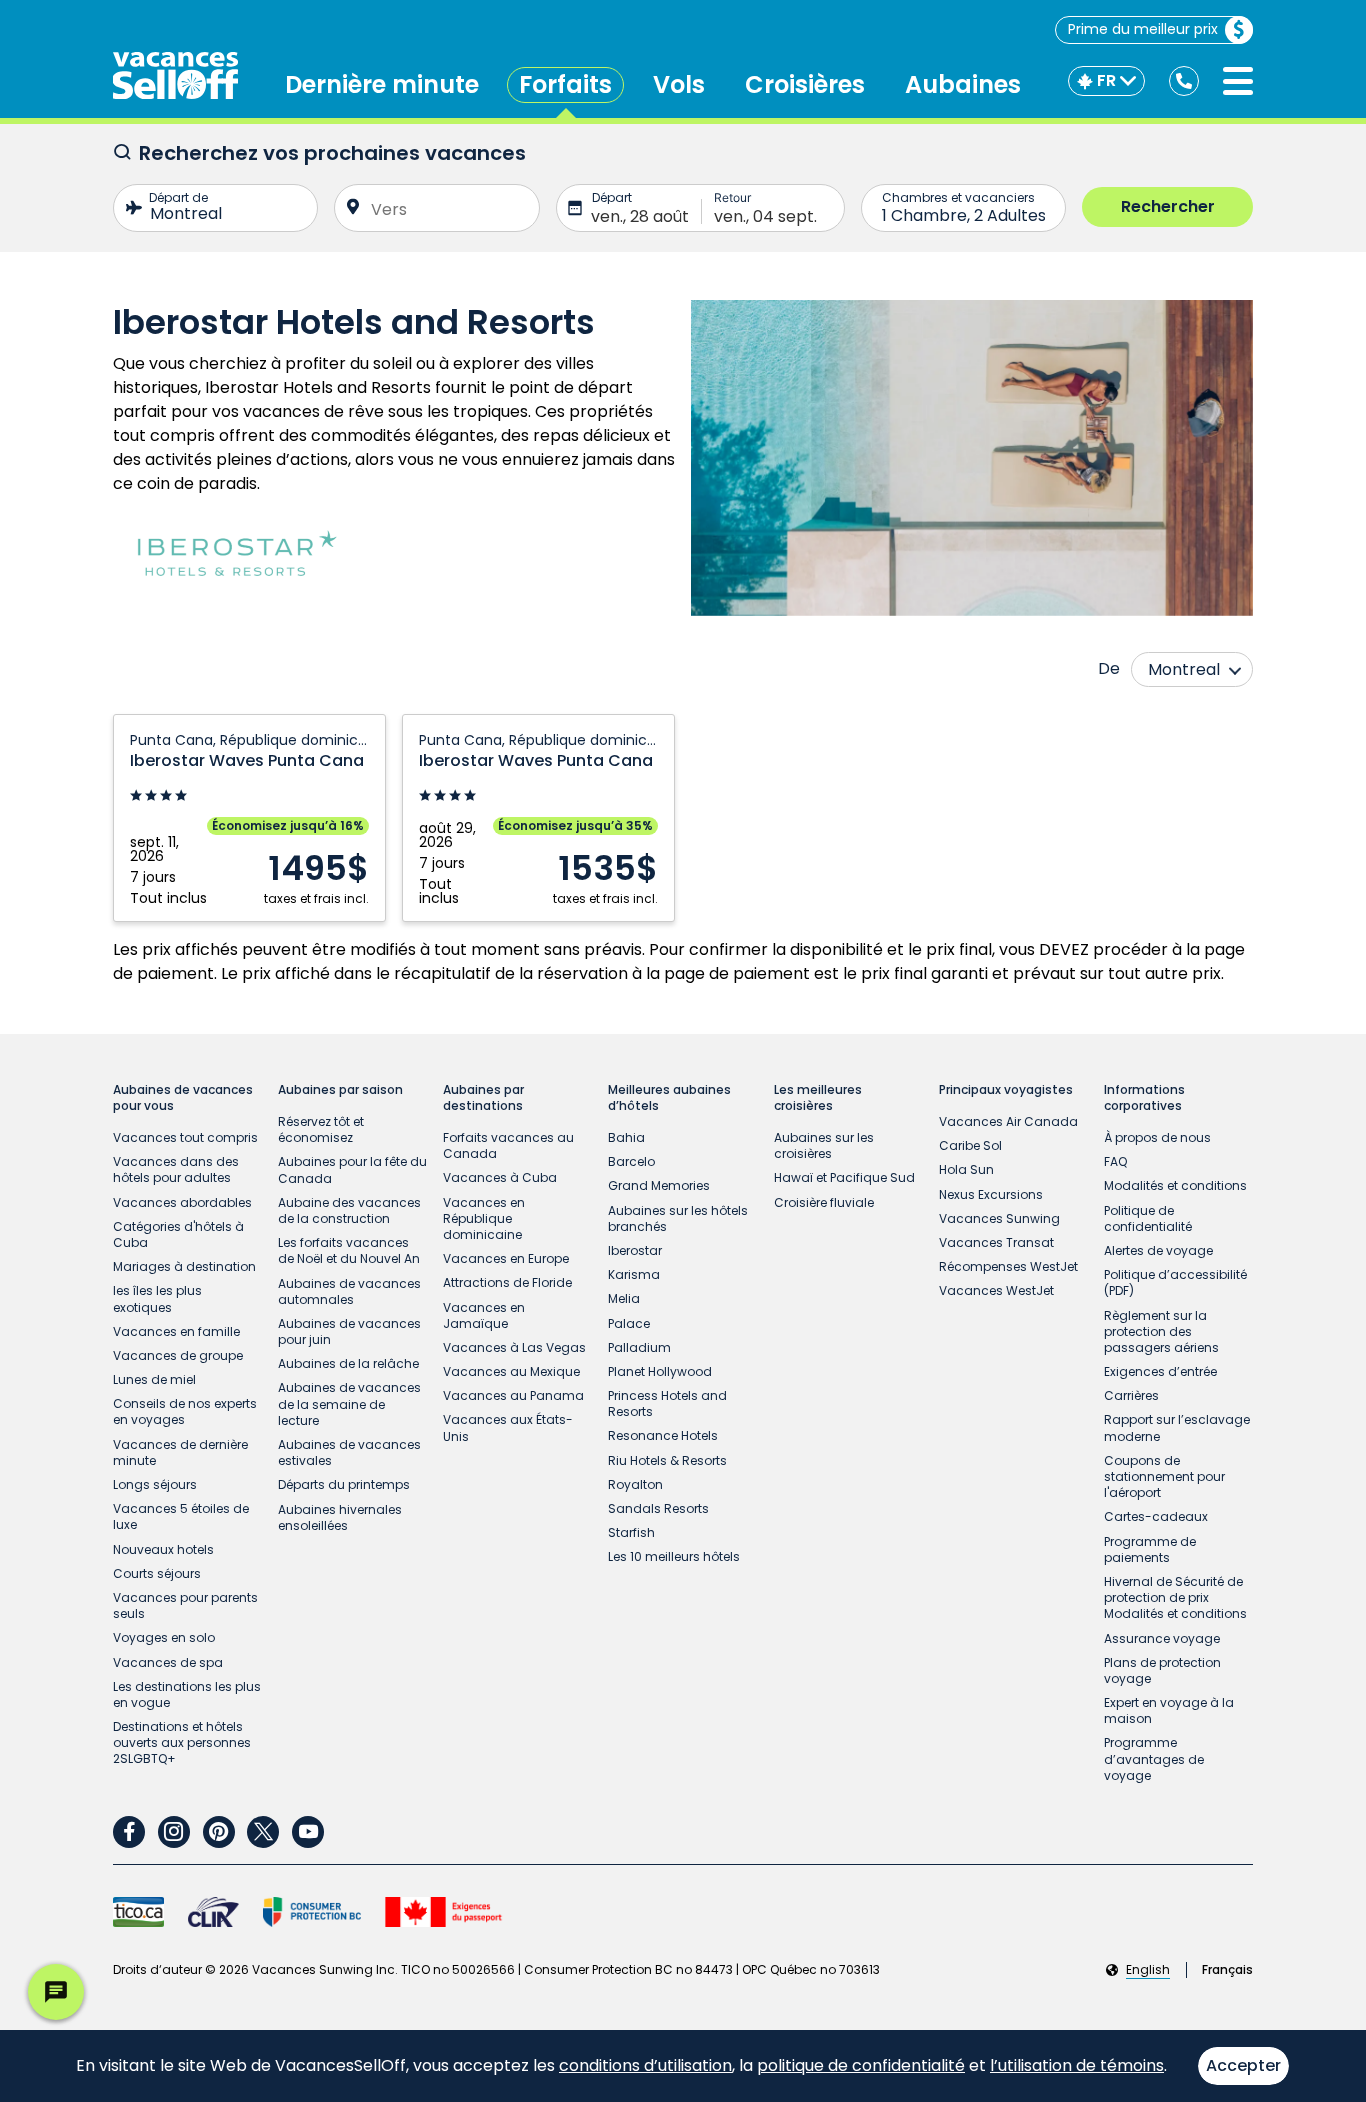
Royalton (635, 1484)
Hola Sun (966, 1169)
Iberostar (635, 1250)
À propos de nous (1157, 1137)
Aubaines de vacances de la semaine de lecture (349, 1403)
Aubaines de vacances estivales (349, 1452)
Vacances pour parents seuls (185, 1605)
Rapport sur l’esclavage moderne (1177, 1427)
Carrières (1131, 1395)
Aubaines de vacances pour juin (349, 1331)
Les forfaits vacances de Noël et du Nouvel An (349, 1250)
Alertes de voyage (1158, 1250)
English (1148, 1970)
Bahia (626, 1137)
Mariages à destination (184, 1266)
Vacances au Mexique (511, 1371)
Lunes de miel (154, 1379)
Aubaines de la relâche (348, 1363)
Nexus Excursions (991, 1194)
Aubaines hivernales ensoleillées (340, 1517)
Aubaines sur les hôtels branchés (678, 1218)
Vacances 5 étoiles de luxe (181, 1516)
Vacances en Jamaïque (484, 1315)
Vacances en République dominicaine (484, 1218)
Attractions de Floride (507, 1282)
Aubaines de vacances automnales (349, 1291)
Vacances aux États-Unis (508, 1427)
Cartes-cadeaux (1156, 1516)
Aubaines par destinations (483, 1098)
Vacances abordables (182, 1202)
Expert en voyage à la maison (1169, 1710)
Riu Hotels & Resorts (667, 1460)
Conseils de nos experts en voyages (185, 1411)
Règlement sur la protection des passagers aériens (1161, 1331)
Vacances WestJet (996, 1290)
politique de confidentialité (861, 2065)
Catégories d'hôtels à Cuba (178, 1234)
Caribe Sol (970, 1145)
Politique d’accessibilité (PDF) (1175, 1282)
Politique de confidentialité (1148, 1218)
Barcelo (631, 1161)
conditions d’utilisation (645, 2065)
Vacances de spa (168, 1662)
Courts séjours (157, 1573)
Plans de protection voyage (1162, 1670)
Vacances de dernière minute (180, 1452)
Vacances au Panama (513, 1395)
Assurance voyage (1162, 1638)
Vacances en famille (176, 1331)
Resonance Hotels (663, 1435)
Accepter (1243, 2065)
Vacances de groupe (178, 1355)
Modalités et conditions (1175, 1185)
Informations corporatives (1144, 1098)
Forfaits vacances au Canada (508, 1145)
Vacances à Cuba (500, 1177)
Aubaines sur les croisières (824, 1145)
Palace (629, 1323)
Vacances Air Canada (1008, 1121)
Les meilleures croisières (818, 1098)
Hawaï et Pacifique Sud (844, 1177)
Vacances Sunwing (999, 1218)
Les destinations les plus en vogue (187, 1694)
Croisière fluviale (824, 1202)
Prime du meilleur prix (1143, 29)
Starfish (631, 1532)
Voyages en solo (164, 1637)
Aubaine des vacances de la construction (349, 1210)
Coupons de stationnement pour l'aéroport (1164, 1476)
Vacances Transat (996, 1242)
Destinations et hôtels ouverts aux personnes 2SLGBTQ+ (182, 1742)
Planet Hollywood (660, 1371)
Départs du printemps (344, 1484)
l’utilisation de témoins (1077, 2065)
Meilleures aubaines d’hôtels (669, 1098)
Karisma (634, 1274)
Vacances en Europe (506, 1258)
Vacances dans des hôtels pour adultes (176, 1169)
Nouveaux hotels (163, 1549)
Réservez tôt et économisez (321, 1129)
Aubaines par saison (340, 1090)
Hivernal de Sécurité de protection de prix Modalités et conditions (1175, 1597)
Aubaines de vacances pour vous (183, 1098)
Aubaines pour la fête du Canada (352, 1169)
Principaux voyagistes (1006, 1090)
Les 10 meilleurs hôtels (674, 1556)
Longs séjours (155, 1484)
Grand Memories (659, 1185)
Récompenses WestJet (1008, 1266)
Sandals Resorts (658, 1508)
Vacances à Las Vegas (514, 1347)
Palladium (639, 1347)
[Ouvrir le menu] (1238, 81)
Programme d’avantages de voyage (1154, 1758)
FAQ (1115, 1161)
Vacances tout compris (185, 1137)
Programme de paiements (1150, 1549)
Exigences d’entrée (1160, 1371)
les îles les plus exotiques (157, 1298)
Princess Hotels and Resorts (667, 1403)
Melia (624, 1298)
